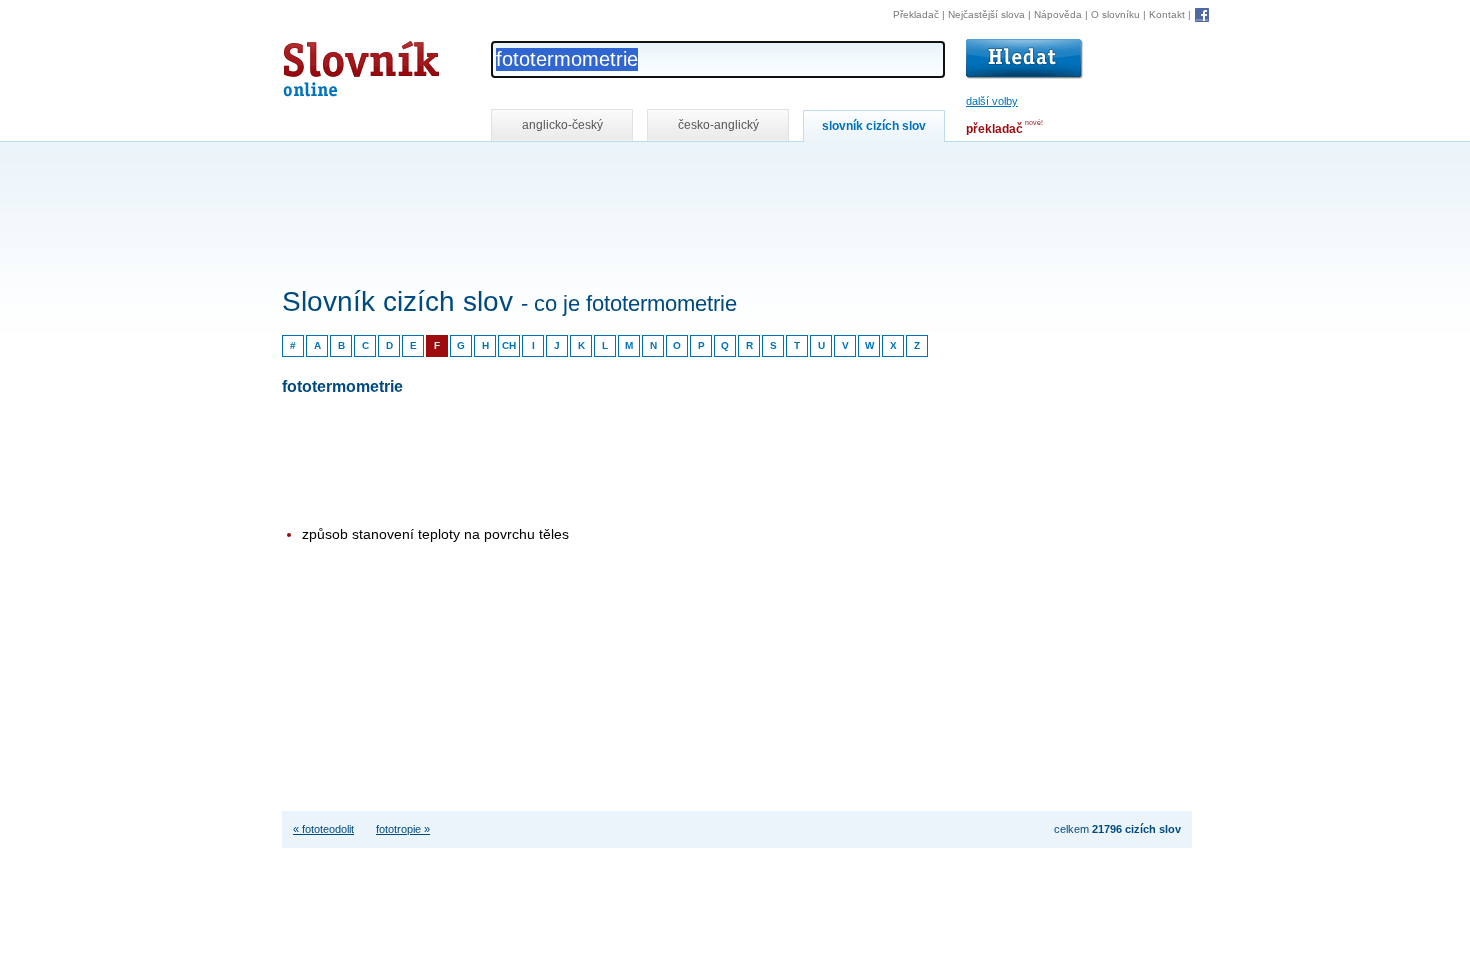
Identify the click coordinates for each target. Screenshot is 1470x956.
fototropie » (403, 829)
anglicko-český (562, 125)
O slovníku (1115, 14)
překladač (994, 129)
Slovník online (325, 63)
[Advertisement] (646, 168)
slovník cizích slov (874, 126)
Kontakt (1167, 14)
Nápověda (1058, 14)
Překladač (916, 14)
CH (509, 345)
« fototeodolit (323, 829)
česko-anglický (718, 125)
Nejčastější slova (986, 14)
